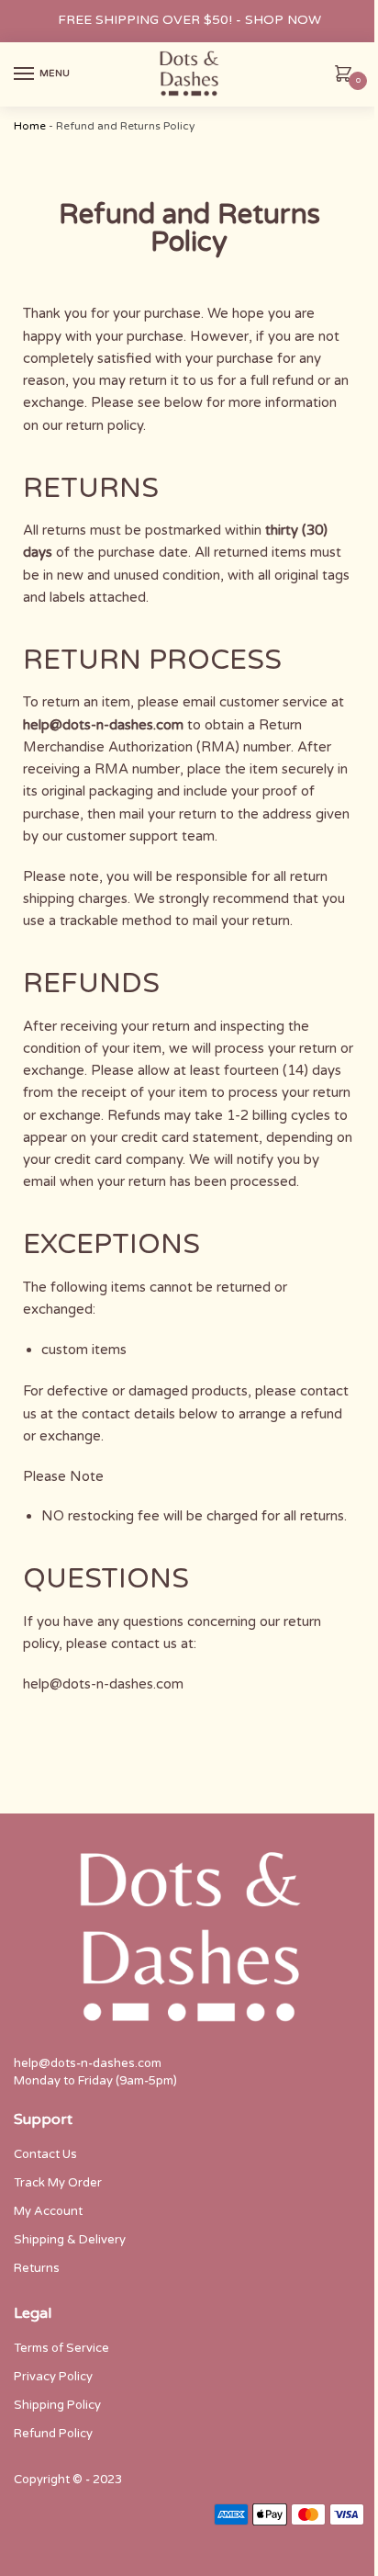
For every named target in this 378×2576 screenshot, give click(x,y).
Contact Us (45, 2154)
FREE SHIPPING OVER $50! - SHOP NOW (189, 20)
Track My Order (58, 2183)
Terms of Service (61, 2348)
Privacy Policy (53, 2377)
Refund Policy (53, 2434)
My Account (48, 2211)
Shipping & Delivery (70, 2240)
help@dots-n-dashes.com (103, 1684)
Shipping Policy (57, 2405)
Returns (37, 2268)
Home (30, 126)
